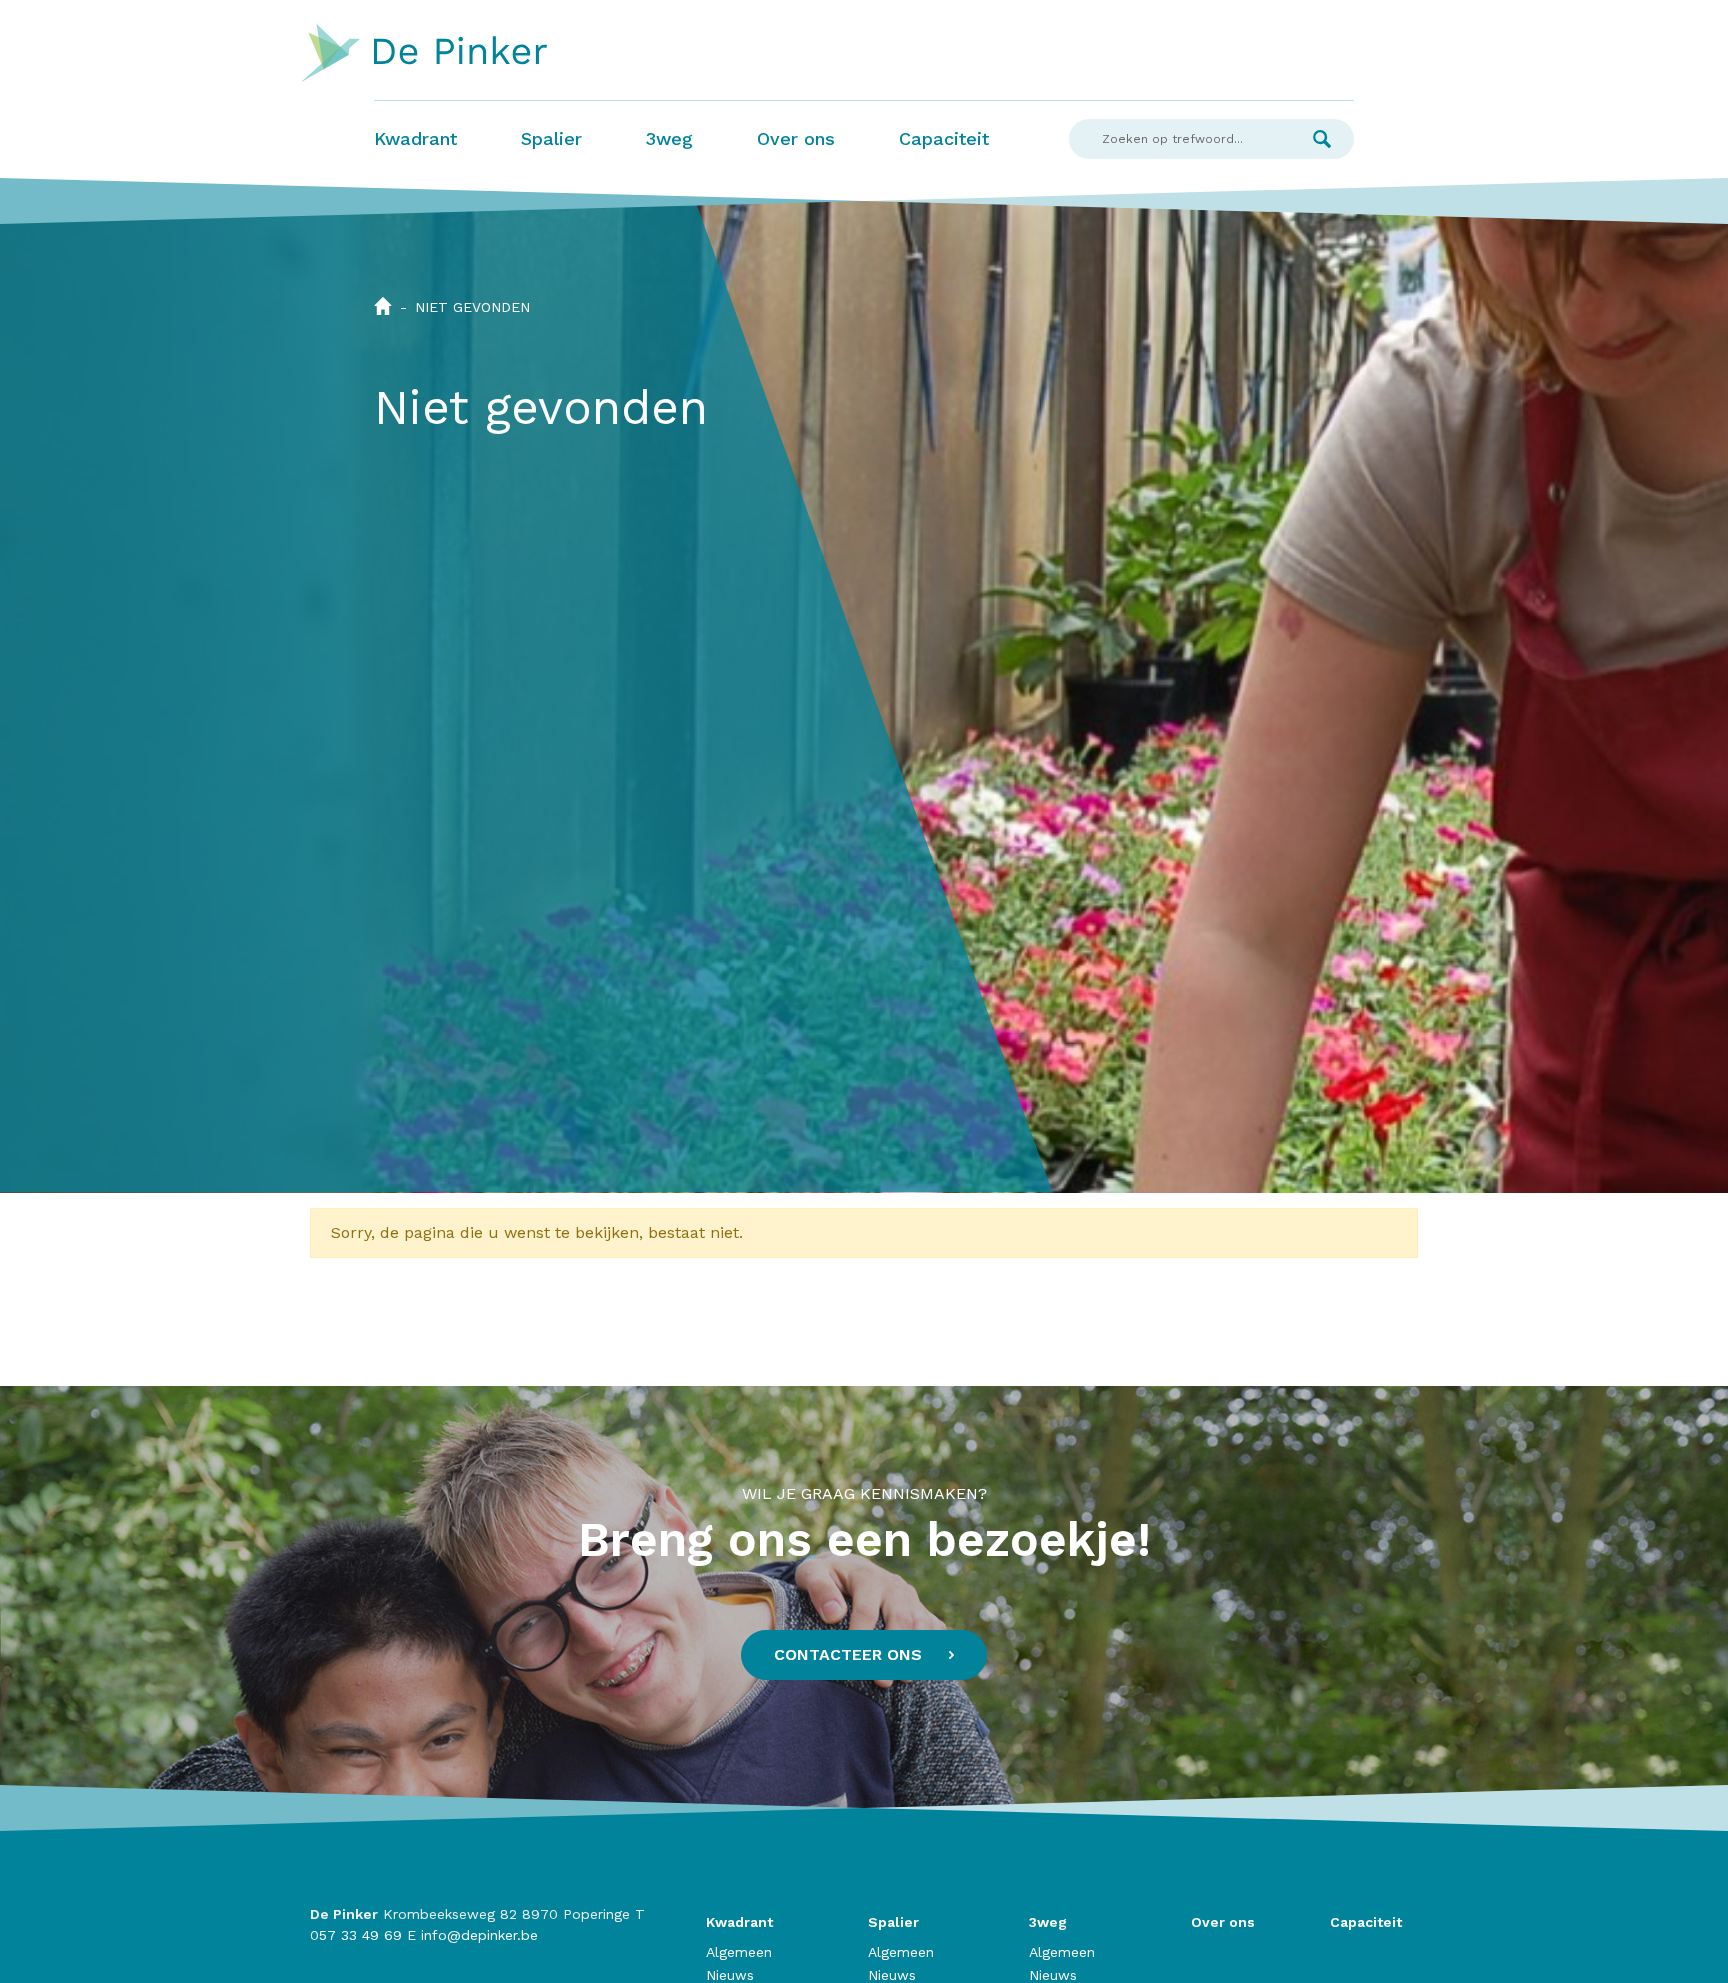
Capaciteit (944, 138)
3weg (669, 138)
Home (383, 306)
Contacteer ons (848, 1654)
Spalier (551, 138)
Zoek (1322, 139)
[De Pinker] (424, 54)
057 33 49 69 (356, 1935)
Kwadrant (415, 138)
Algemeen (739, 1952)
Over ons (796, 138)
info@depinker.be (479, 1935)
